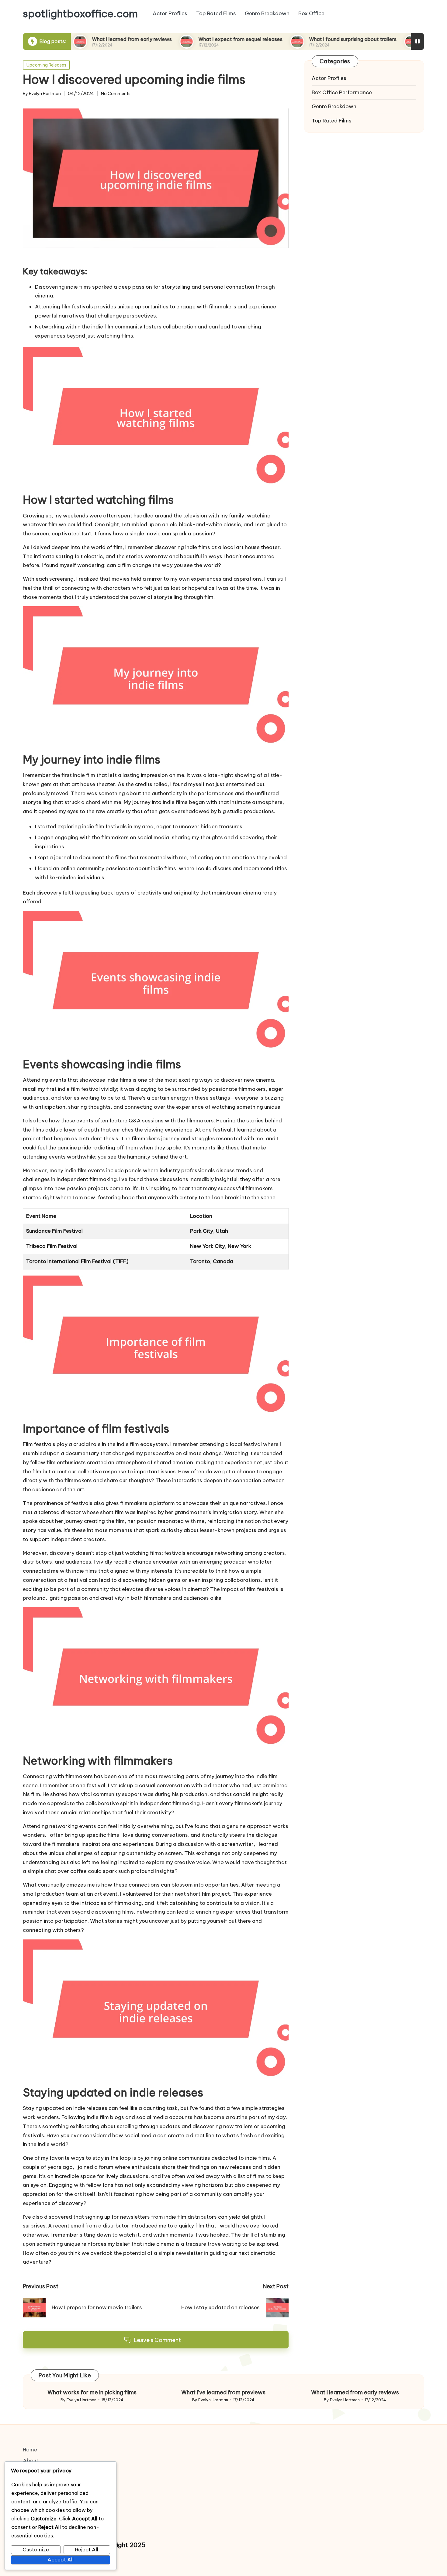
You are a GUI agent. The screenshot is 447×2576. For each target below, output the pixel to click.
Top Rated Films (332, 121)
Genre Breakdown (334, 106)
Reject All (87, 2550)
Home (30, 2450)
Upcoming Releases (46, 65)
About (31, 2461)
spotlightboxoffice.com (80, 14)
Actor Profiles (329, 78)
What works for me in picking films (92, 2392)
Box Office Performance (342, 92)
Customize (36, 2550)
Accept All (61, 2560)
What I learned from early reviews (76, 39)
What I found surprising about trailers (297, 39)
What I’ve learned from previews (223, 2392)
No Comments (116, 94)
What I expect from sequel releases (184, 39)
